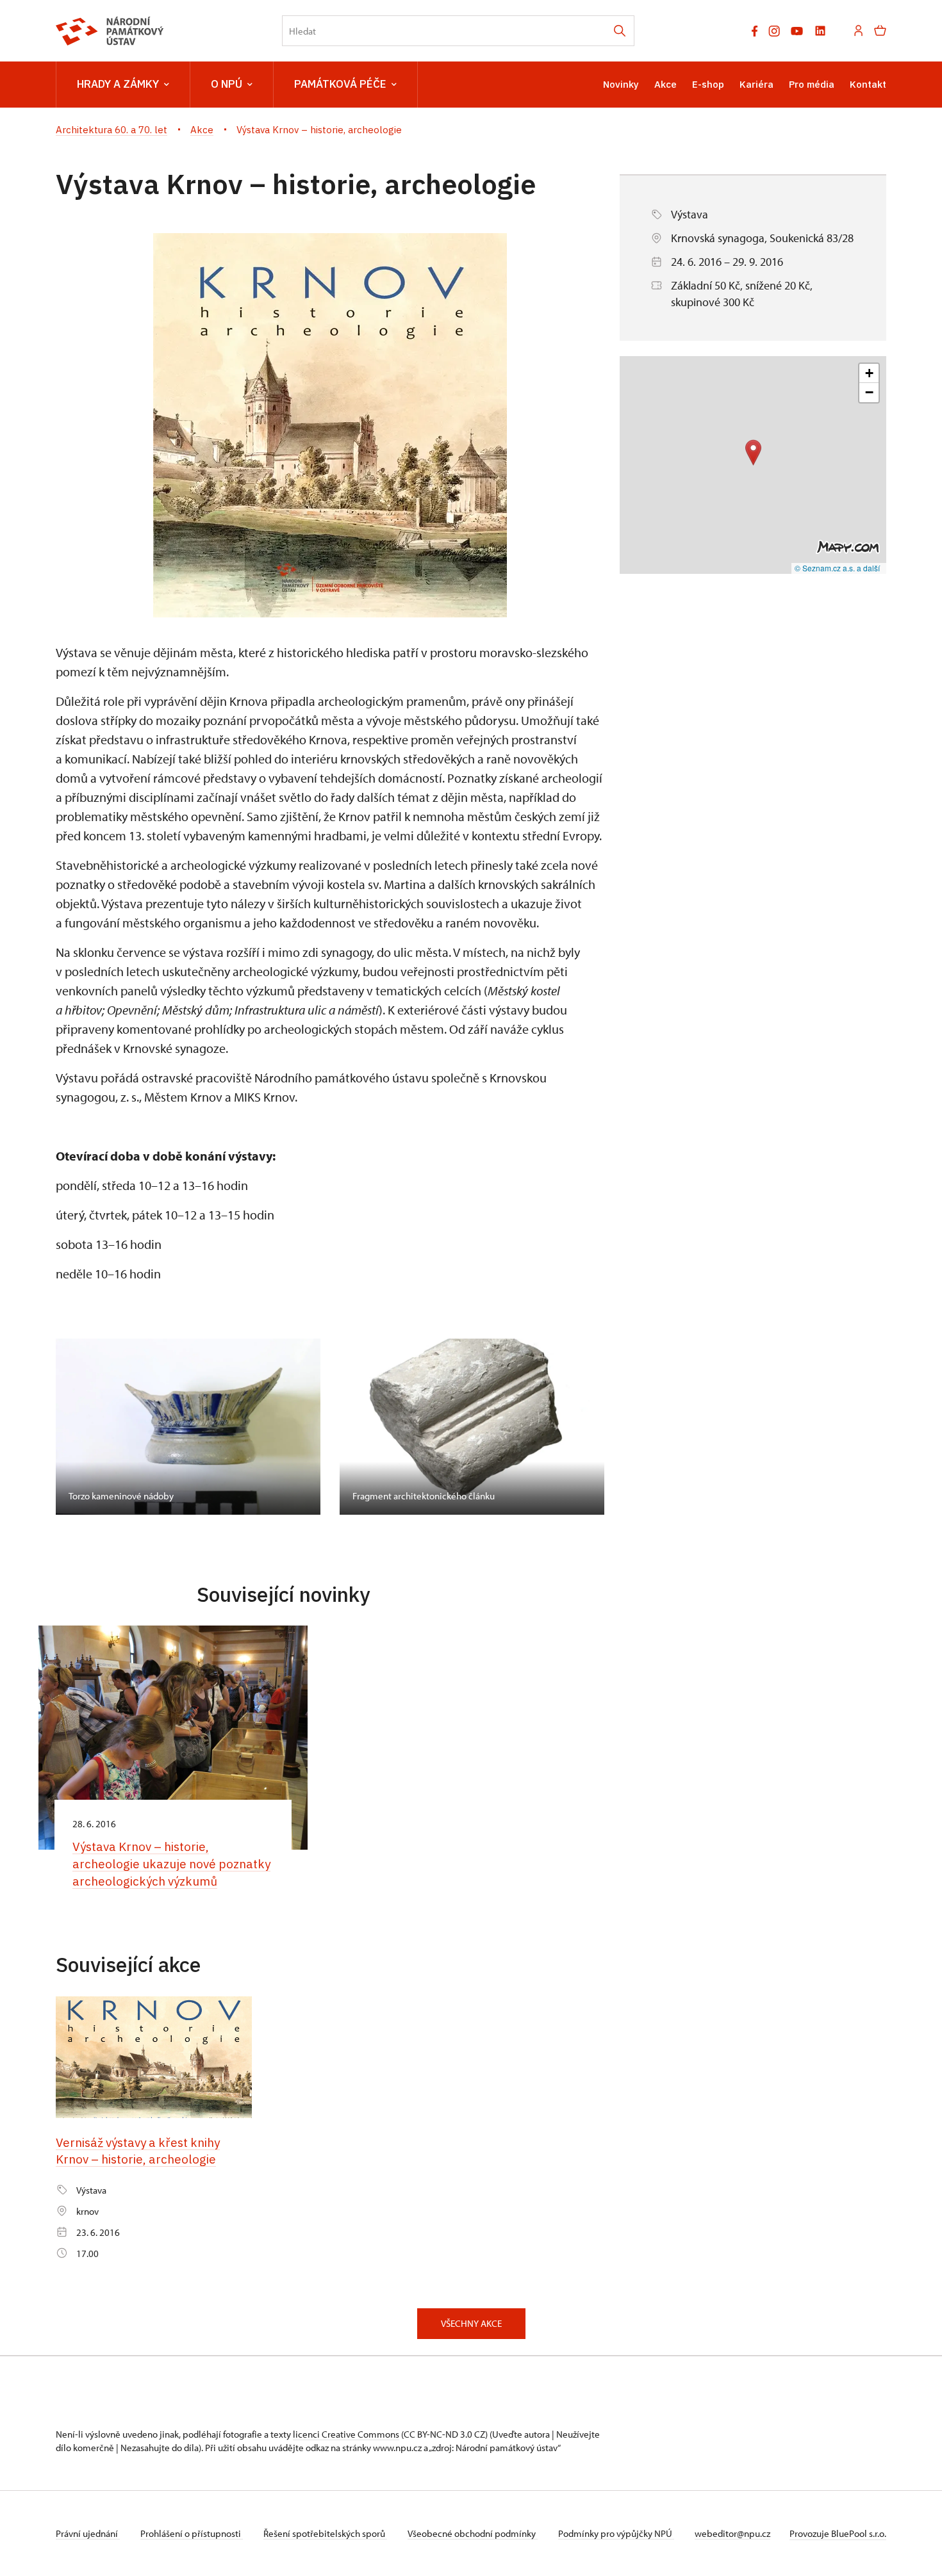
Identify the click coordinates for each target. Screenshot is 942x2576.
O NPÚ (227, 84)
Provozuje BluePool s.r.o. (838, 2533)
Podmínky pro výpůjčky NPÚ (616, 2533)
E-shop (708, 84)
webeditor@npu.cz (732, 2533)
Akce (665, 84)
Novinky (621, 84)
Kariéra (756, 84)
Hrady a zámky (118, 84)
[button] (753, 452)
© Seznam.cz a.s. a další (837, 568)
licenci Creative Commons (346, 2434)
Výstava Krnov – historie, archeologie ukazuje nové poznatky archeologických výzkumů (171, 1863)
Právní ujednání (88, 2533)
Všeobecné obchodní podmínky (473, 2533)
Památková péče (340, 84)
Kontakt (868, 84)
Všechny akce (471, 2323)
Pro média (812, 84)
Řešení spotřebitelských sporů (325, 2533)
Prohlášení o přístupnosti (192, 2533)
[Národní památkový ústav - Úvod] (110, 31)
